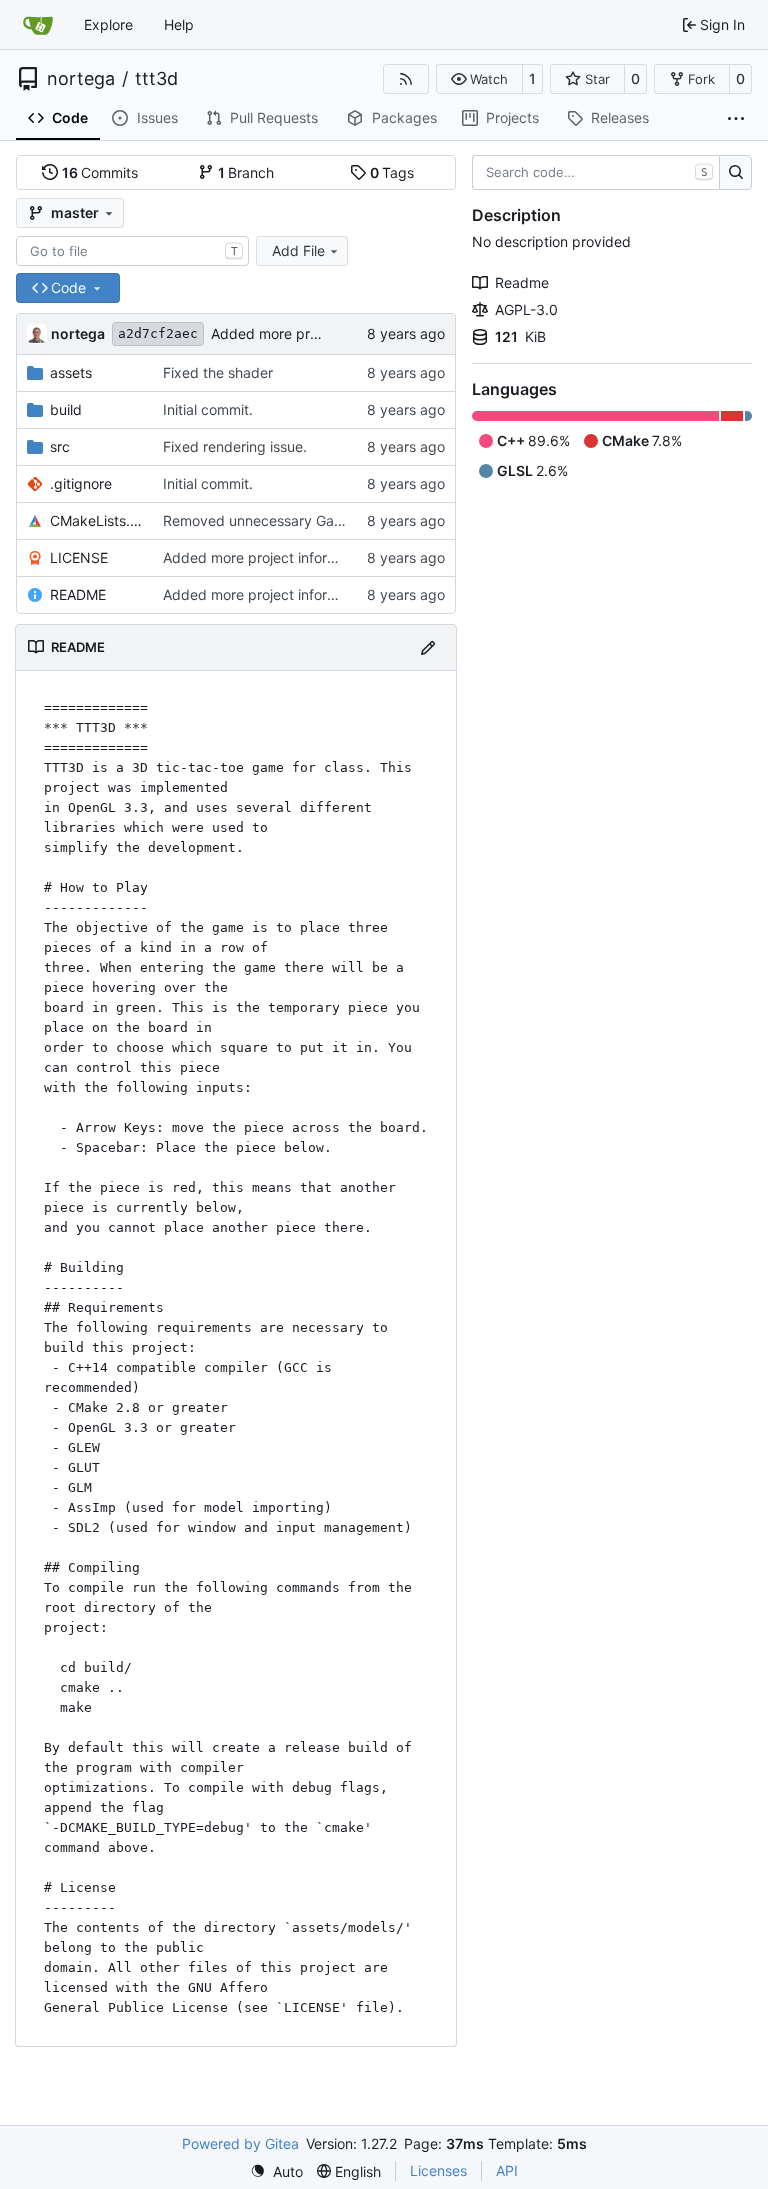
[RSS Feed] (406, 79)
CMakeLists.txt (96, 520)
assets (71, 372)
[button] (479, 79)
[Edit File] (428, 647)
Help (179, 24)
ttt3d (156, 79)
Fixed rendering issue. (235, 446)
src (60, 446)
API (507, 2170)
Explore (108, 24)
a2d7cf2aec (158, 333)
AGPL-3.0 (526, 309)
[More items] (736, 119)
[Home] (38, 25)
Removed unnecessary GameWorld (276, 520)
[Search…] (735, 173)
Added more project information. (317, 333)
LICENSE (79, 557)
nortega (81, 79)
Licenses (438, 2170)
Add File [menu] (298, 250)
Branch (246, 172)
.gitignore (81, 483)
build (66, 409)
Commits (100, 172)
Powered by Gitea (240, 2143)
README (78, 594)
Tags (392, 172)
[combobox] (132, 251)
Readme (522, 282)
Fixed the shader (218, 372)
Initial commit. (208, 409)
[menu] (276, 2171)
